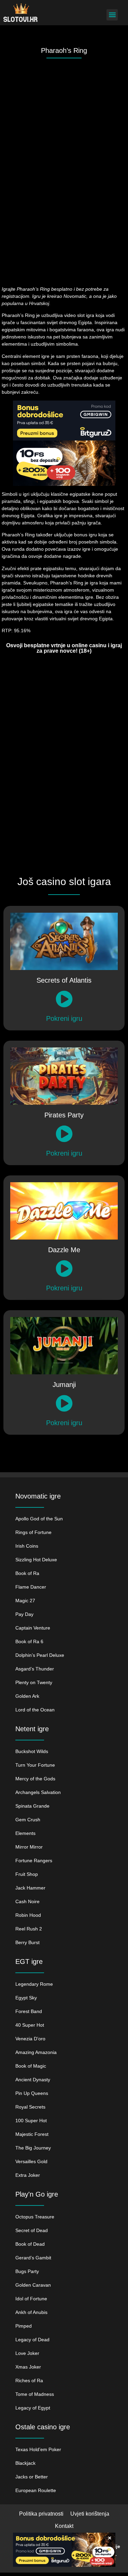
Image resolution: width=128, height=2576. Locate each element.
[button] (112, 15)
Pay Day (24, 1614)
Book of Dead (30, 2244)
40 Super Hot (30, 2025)
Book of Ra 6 (29, 1641)
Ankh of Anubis (31, 2312)
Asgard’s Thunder (35, 1669)
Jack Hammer (30, 1888)
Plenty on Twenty (34, 1682)
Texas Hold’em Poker (38, 2449)
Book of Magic (31, 2066)
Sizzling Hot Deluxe (36, 1560)
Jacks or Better (32, 2477)
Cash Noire (27, 1901)
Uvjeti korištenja (90, 2514)
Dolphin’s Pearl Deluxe (40, 1655)
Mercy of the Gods (35, 1779)
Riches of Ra (29, 2380)
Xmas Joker (28, 2367)
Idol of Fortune (31, 2299)
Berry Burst (27, 1942)
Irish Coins (27, 1546)
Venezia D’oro (30, 2039)
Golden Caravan (33, 2285)
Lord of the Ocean (35, 1710)
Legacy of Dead (32, 2340)
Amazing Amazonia (36, 2052)
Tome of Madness (35, 2394)
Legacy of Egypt (33, 2408)
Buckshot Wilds (32, 1751)
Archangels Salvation (38, 1792)
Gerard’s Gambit (33, 2258)
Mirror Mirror (29, 1847)
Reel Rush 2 (29, 1929)
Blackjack (25, 2463)
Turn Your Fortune (35, 1765)
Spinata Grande (32, 1806)
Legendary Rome (34, 1984)
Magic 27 (25, 1601)
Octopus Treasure (35, 2217)
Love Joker (27, 2353)
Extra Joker (28, 2175)
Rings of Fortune (33, 1532)
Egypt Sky (26, 1998)
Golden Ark (27, 1696)
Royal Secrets (30, 2107)
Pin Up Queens (32, 2093)
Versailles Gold (31, 2161)
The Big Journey (33, 2148)
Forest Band (29, 2011)
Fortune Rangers (34, 1861)
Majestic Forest (32, 2134)
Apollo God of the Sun (39, 1519)
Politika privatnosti (41, 2514)
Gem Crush (28, 1820)
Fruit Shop (27, 1874)
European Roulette (36, 2490)
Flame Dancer (31, 1587)
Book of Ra (27, 1573)
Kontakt (64, 2526)
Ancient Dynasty (33, 2080)
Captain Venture (33, 1628)
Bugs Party (27, 2271)
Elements (25, 1833)
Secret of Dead (32, 2230)
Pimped (24, 2326)
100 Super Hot (31, 2121)
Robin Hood (28, 1915)
